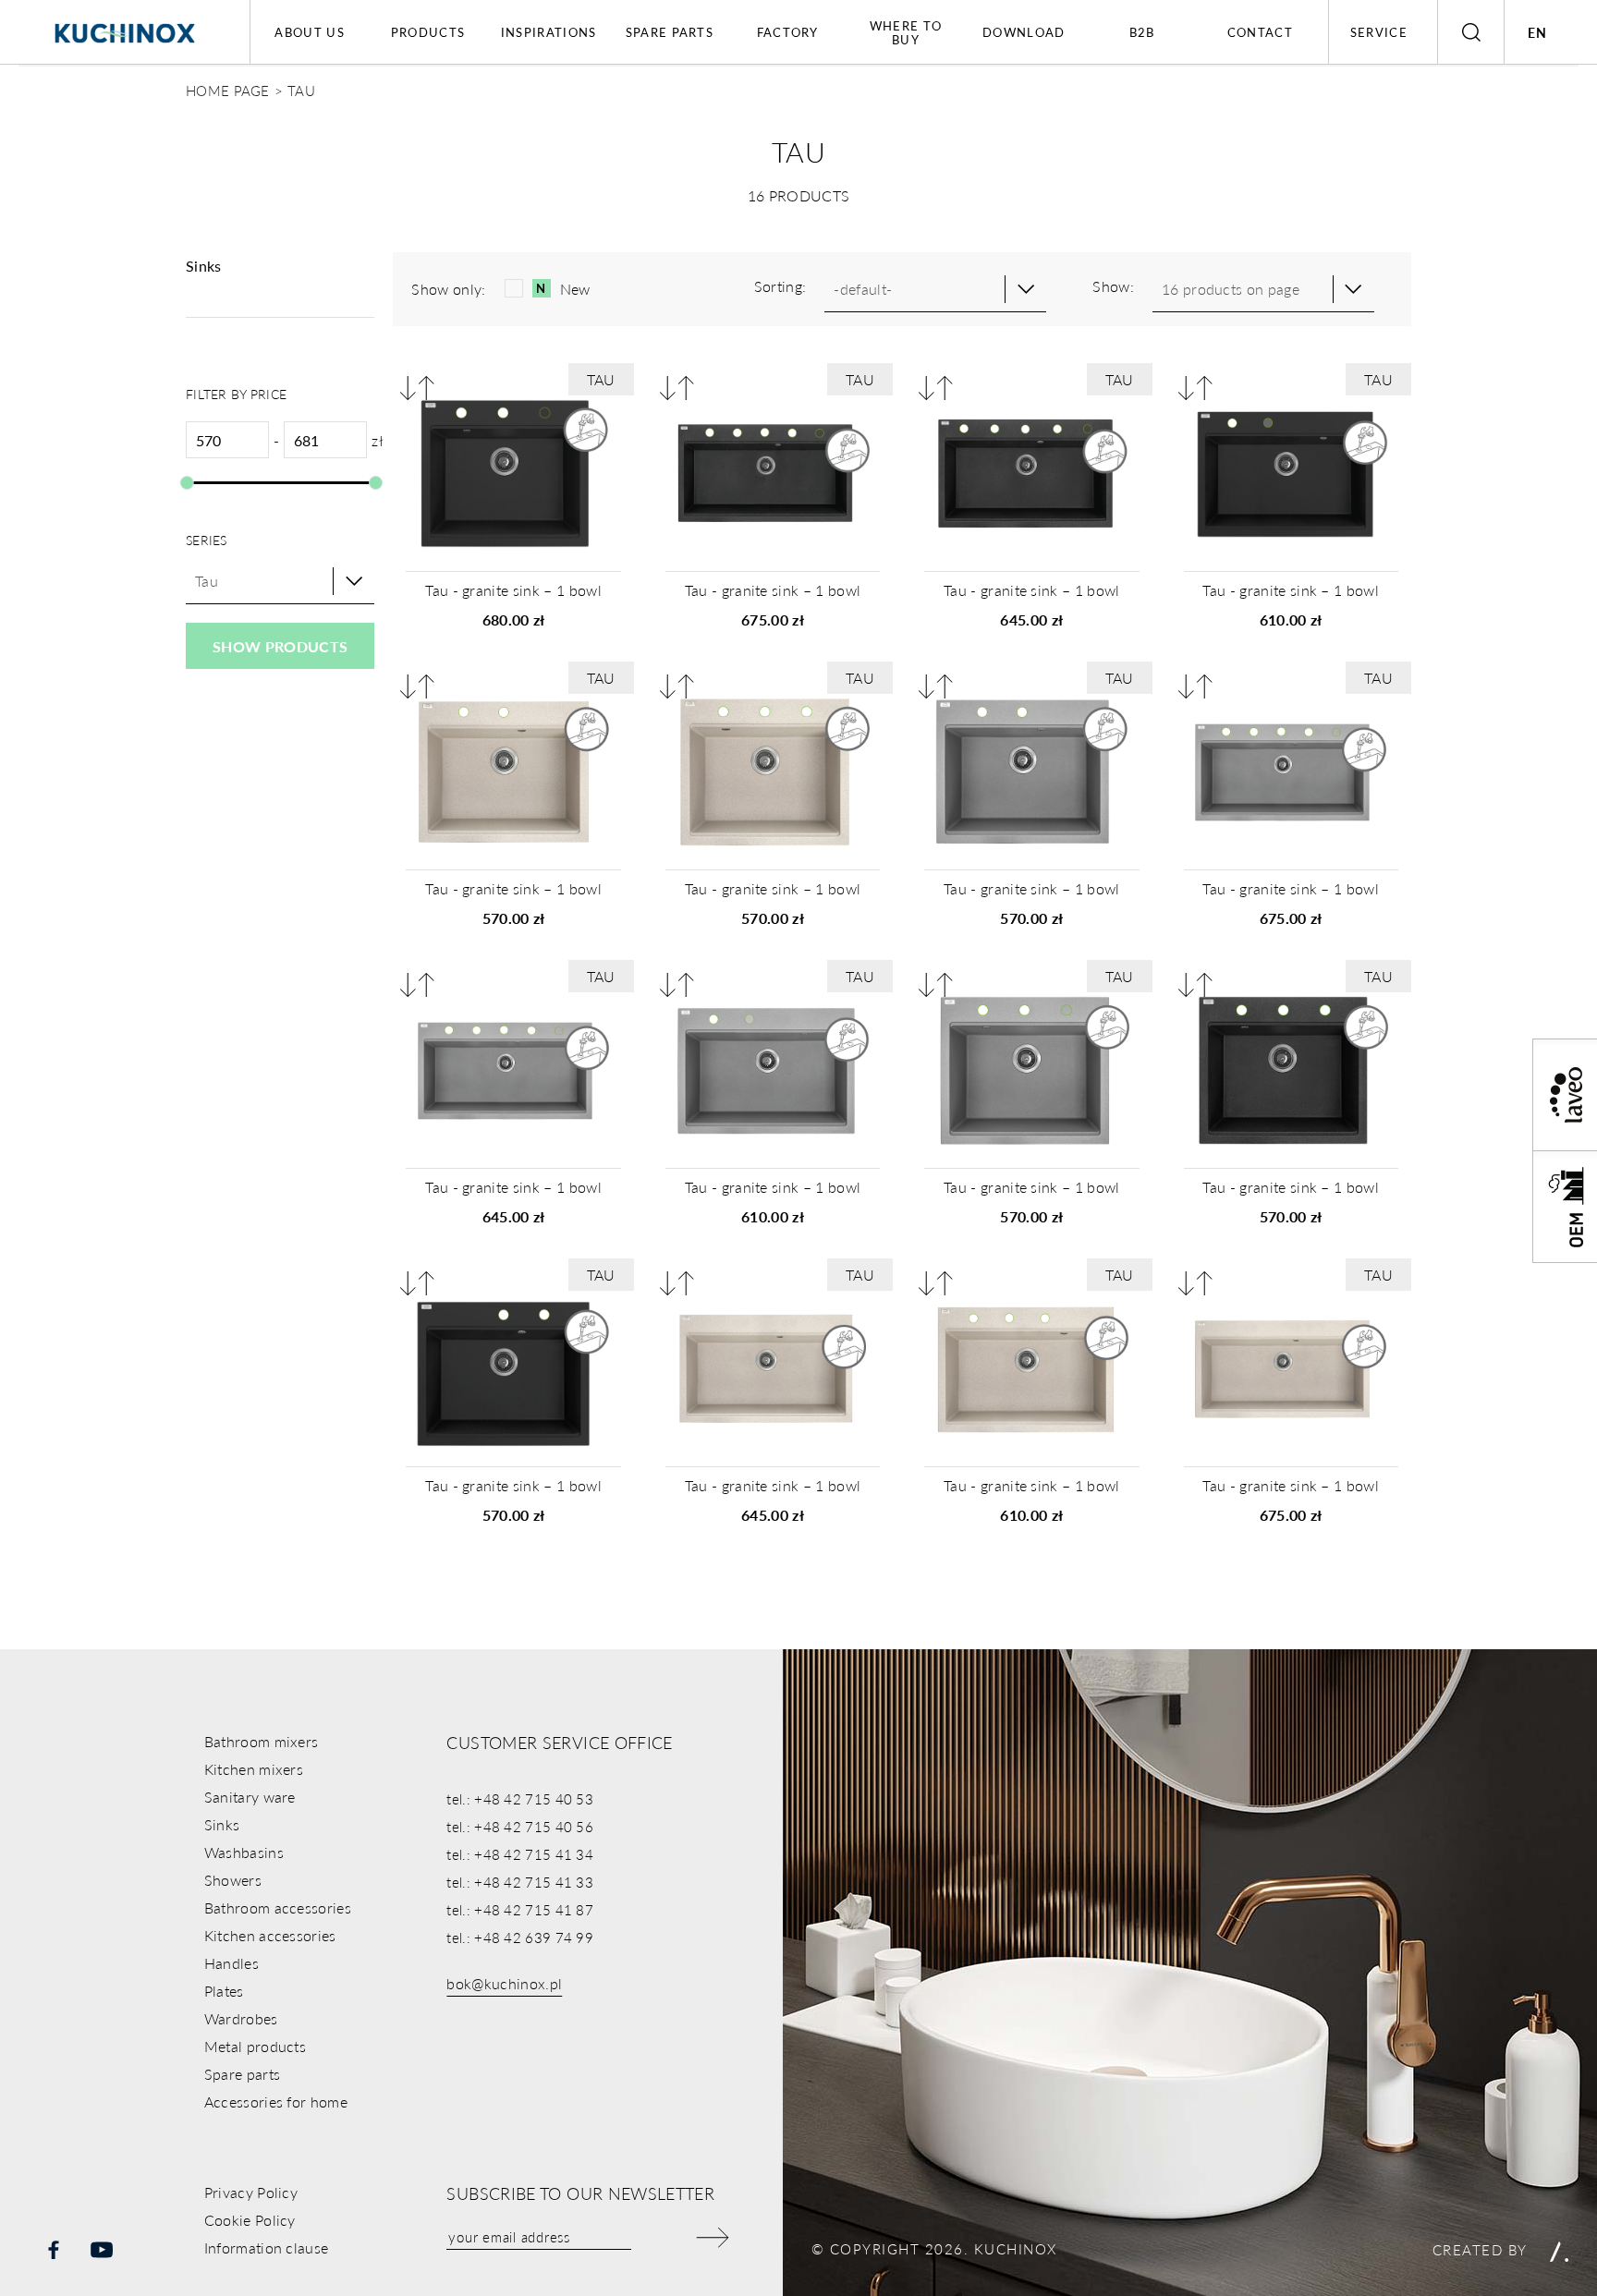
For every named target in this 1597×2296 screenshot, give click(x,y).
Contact (1260, 32)
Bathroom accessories (278, 1907)
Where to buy (906, 32)
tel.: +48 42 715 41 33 (520, 1882)
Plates (224, 1991)
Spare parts (670, 32)
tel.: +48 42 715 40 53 (520, 1798)
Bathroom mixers (262, 1741)
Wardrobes (241, 2018)
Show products (280, 646)
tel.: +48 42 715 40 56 (520, 1826)
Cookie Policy (250, 2220)
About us (309, 32)
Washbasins (244, 1852)
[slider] (187, 483)
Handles (232, 1963)
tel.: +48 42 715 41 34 (520, 1854)
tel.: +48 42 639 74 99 (520, 1937)
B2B (1142, 32)
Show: (1113, 286)
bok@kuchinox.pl (504, 1983)
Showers (233, 1880)
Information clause (267, 2247)
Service (1379, 32)
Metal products (255, 2046)
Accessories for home (276, 2102)
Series (207, 540)
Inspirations (549, 32)
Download (1024, 32)
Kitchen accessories (270, 1935)
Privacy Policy (251, 2192)
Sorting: (780, 286)
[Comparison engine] (417, 388)
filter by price (236, 394)
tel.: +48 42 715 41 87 (520, 1909)
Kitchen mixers (254, 1769)
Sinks (222, 1824)
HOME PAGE (228, 90)
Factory (788, 32)
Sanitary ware (250, 1797)
